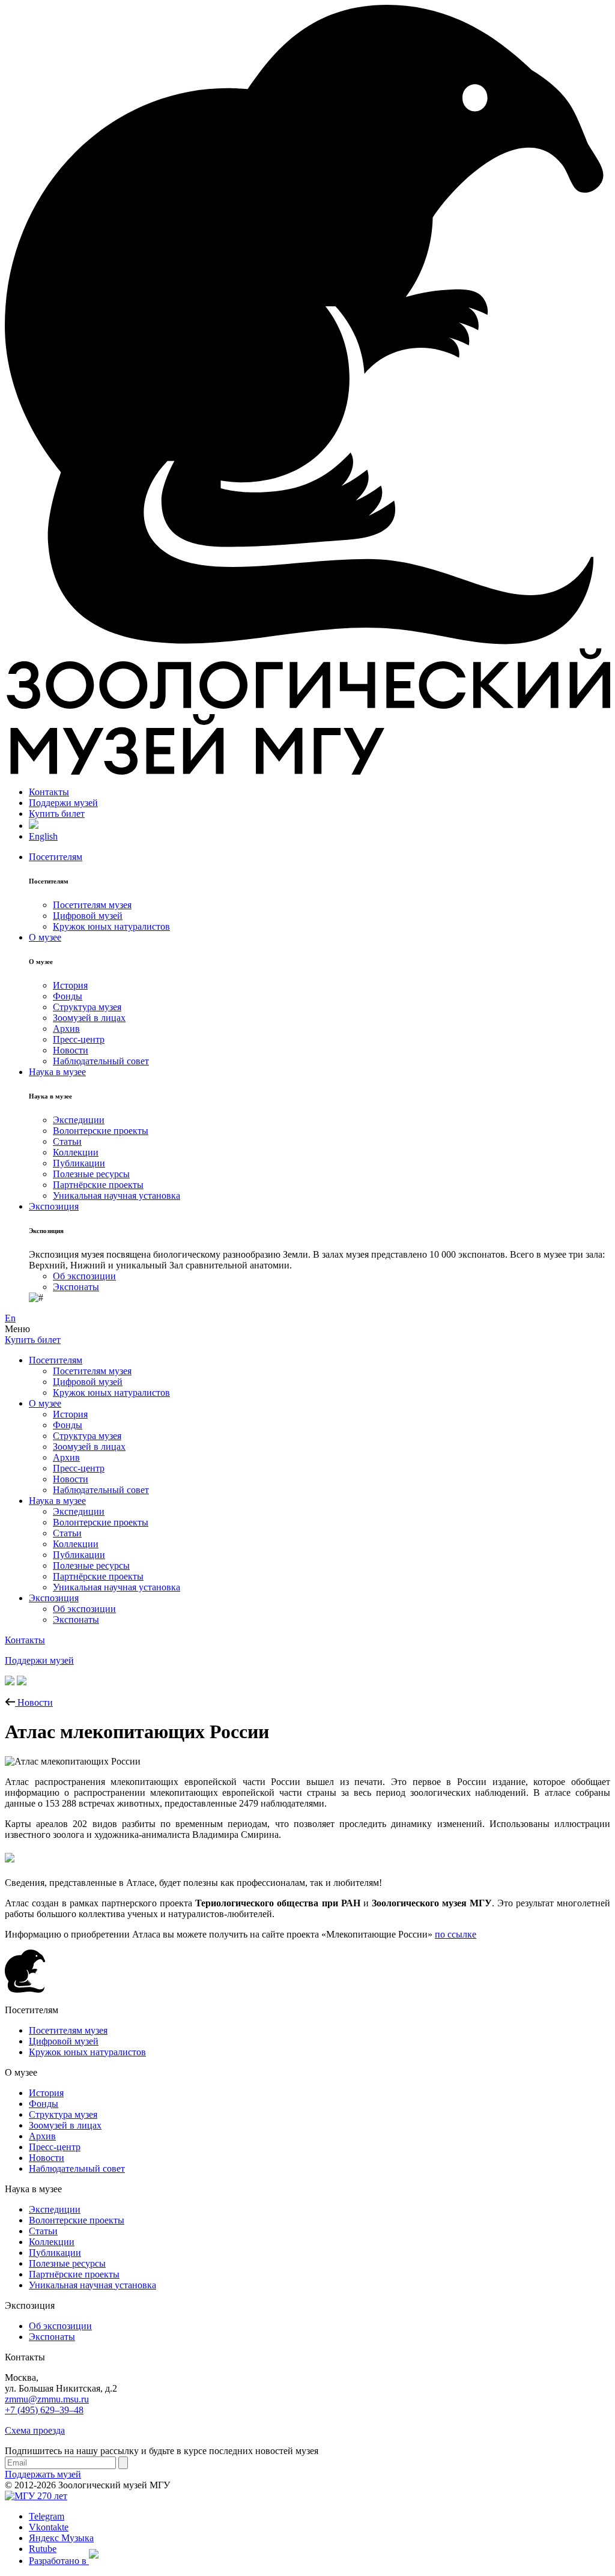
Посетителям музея (92, 905)
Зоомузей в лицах (89, 1018)
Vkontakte (49, 2527)
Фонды (68, 996)
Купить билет (57, 814)
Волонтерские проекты (101, 1131)
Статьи (67, 1141)
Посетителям (56, 857)
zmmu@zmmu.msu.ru (47, 2399)
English (43, 836)
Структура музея (87, 1007)
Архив (66, 1029)
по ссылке (456, 1934)
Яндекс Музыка (61, 2538)
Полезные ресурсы (91, 1174)
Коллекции (76, 1152)
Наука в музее (57, 1072)
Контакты (49, 792)
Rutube (43, 2549)
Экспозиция (54, 1206)
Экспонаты (76, 1287)
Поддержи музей (63, 803)
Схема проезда (35, 2430)
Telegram (47, 2516)
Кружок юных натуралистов (111, 926)
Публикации (79, 1163)
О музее (45, 937)
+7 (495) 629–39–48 (44, 2410)
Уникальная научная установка (117, 1196)
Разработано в (59, 2561)
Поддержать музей (43, 2474)
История (70, 985)
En (10, 1318)
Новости (71, 1050)
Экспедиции (79, 1120)
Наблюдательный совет (101, 1061)
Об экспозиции (84, 1276)
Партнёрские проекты (98, 1185)
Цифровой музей (88, 916)
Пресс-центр (79, 1039)
